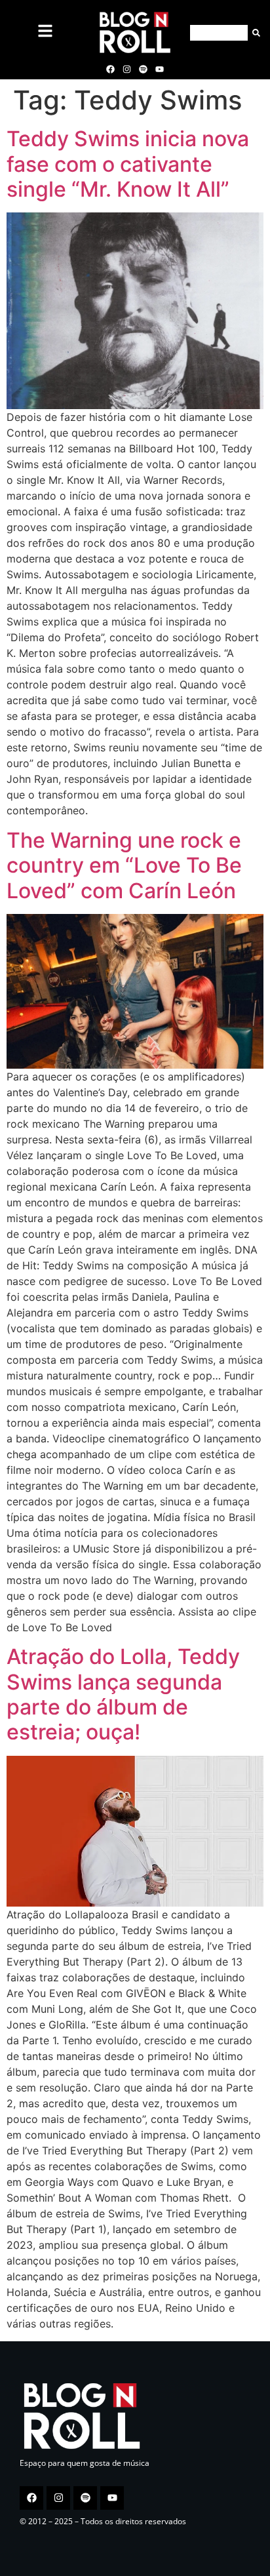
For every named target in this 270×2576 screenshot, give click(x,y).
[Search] (254, 33)
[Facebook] (110, 69)
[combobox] (219, 33)
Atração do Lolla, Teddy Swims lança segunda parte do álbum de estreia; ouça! (123, 1694)
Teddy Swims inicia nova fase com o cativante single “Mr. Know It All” (128, 164)
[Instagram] (126, 69)
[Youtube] (160, 69)
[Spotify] (144, 69)
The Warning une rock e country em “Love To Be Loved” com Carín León (124, 865)
